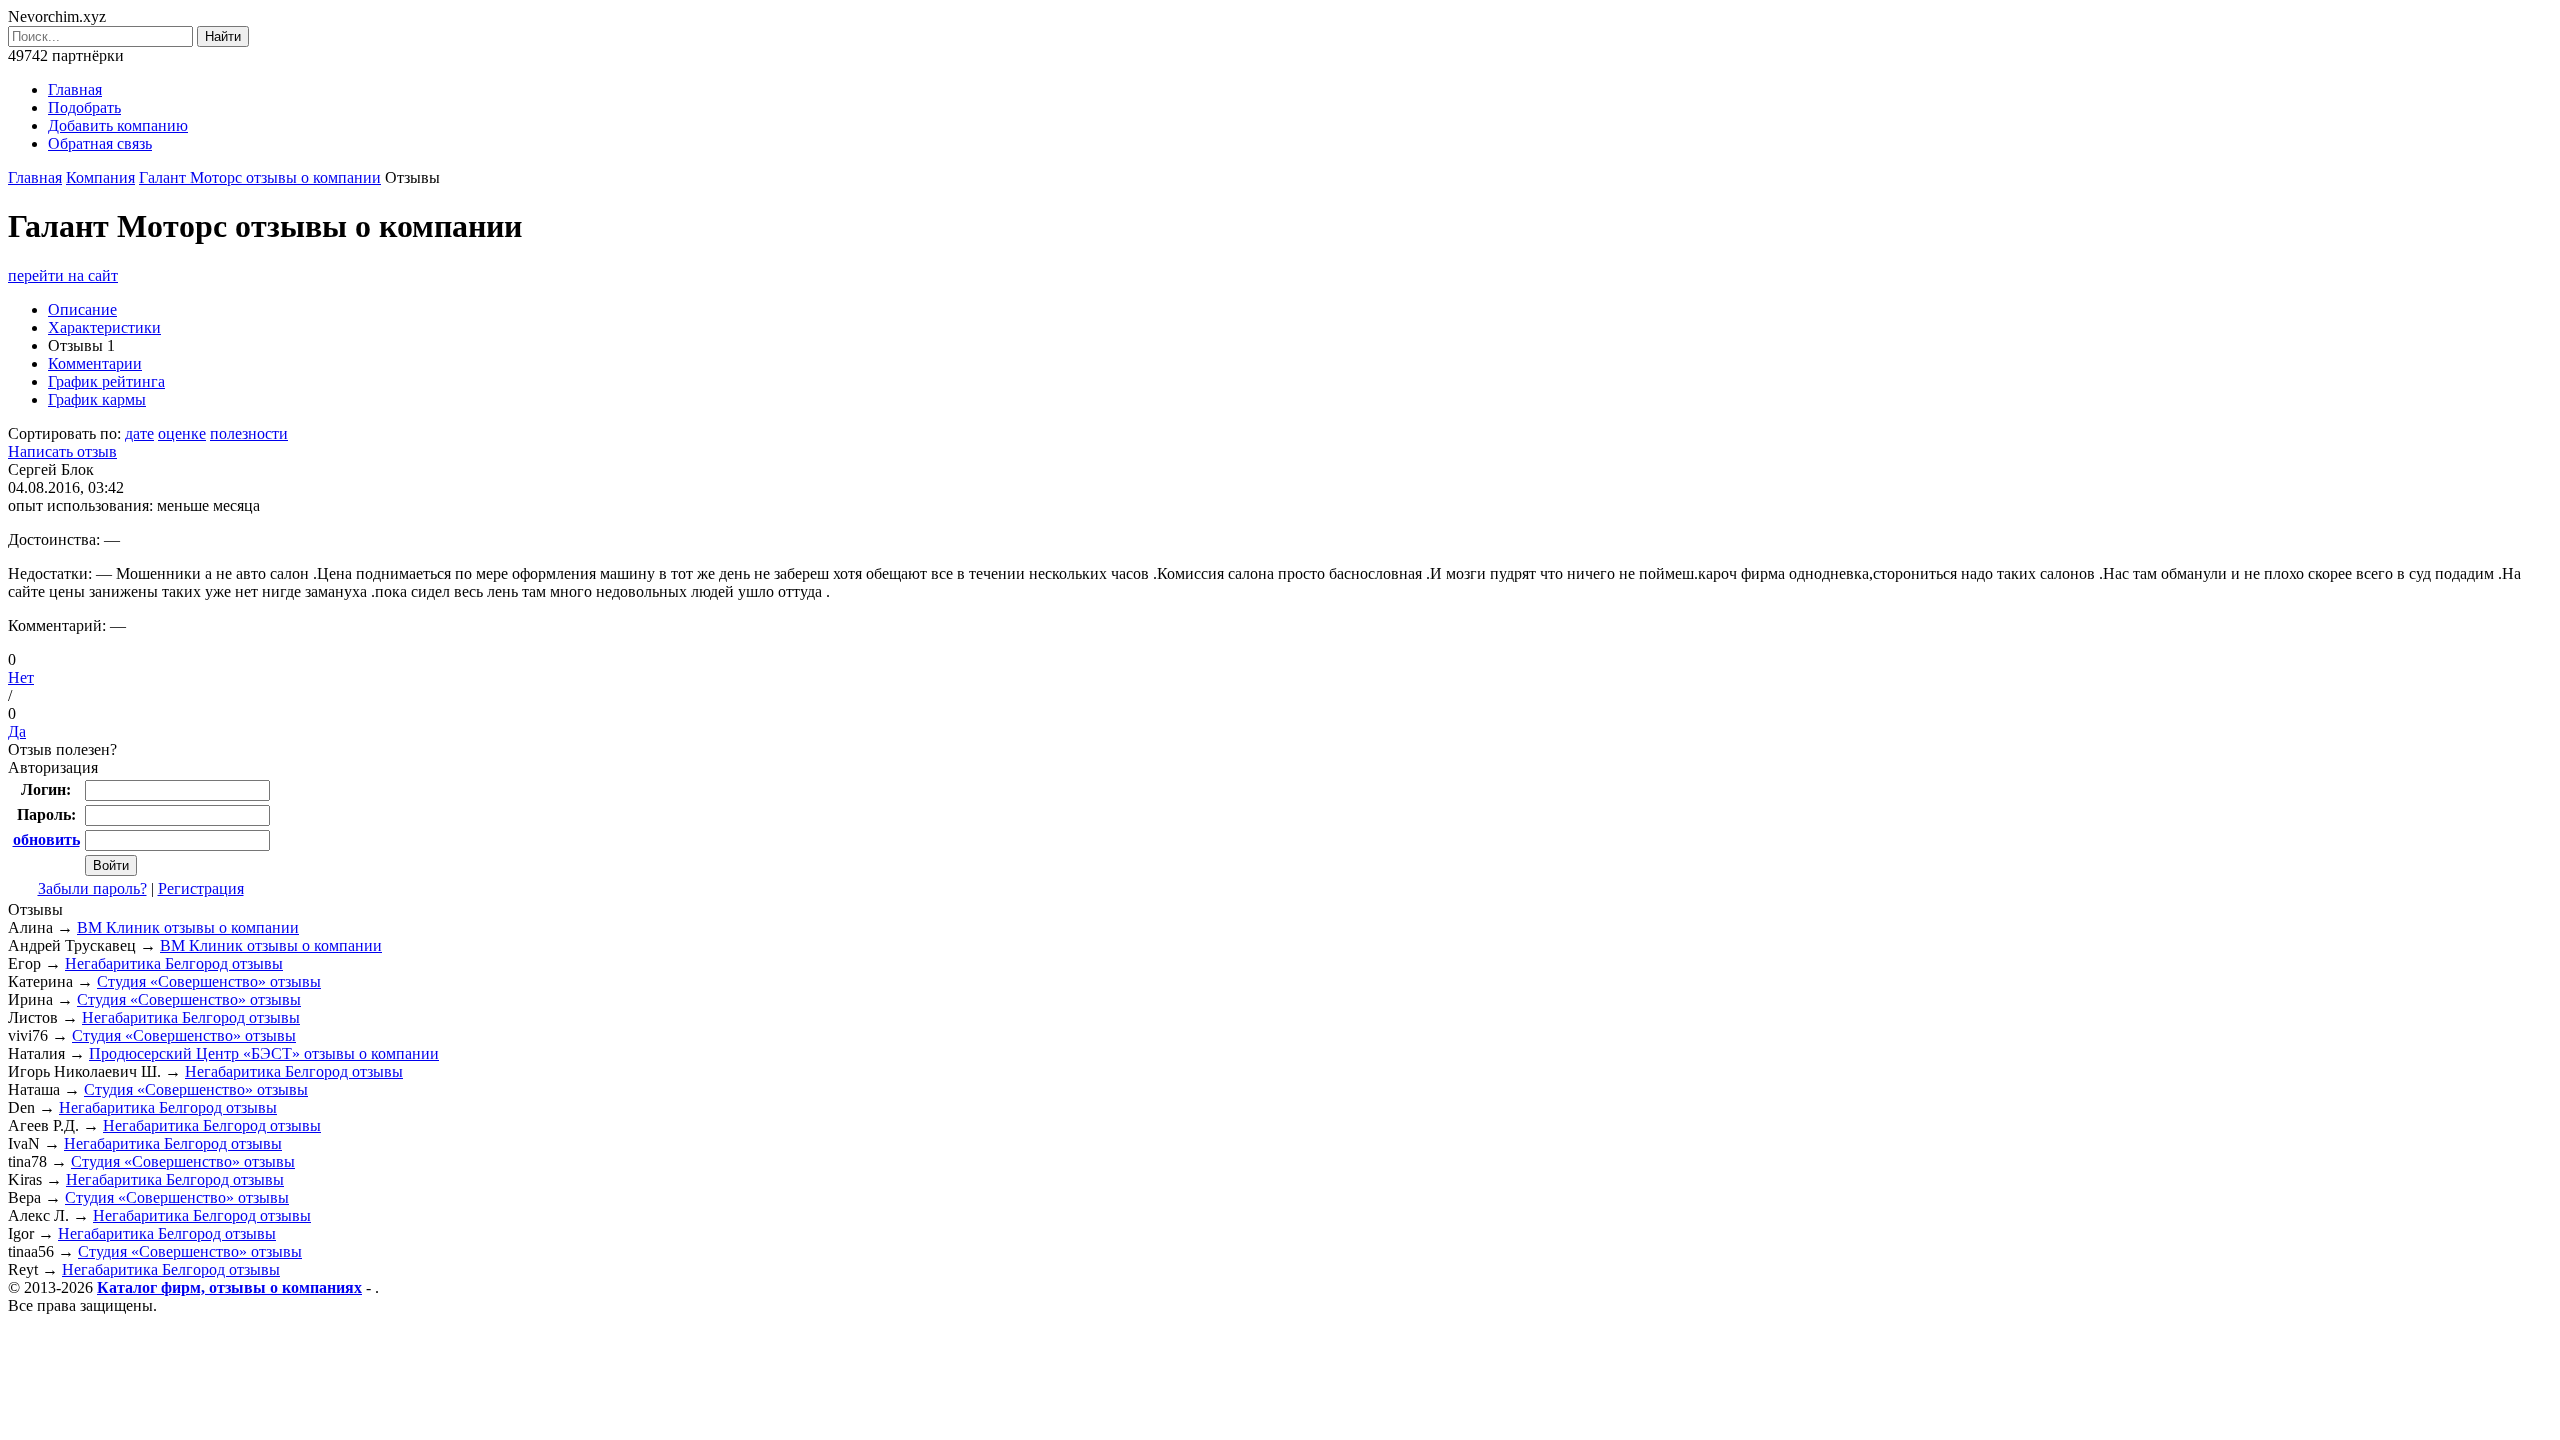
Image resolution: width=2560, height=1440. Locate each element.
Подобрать (84, 107)
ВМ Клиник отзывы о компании (188, 927)
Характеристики (104, 327)
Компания (100, 177)
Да (17, 731)
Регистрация (201, 888)
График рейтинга (106, 381)
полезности (249, 433)
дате (139, 433)
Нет (21, 677)
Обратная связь (100, 143)
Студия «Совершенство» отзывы (209, 981)
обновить (46, 839)
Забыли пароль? (92, 888)
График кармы (97, 399)
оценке (182, 433)
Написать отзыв (62, 451)
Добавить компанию (118, 125)
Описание (82, 309)
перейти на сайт (63, 275)
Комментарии (95, 363)
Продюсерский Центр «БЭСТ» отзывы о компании (264, 1053)
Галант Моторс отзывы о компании (260, 177)
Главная (75, 89)
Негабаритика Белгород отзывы (174, 963)
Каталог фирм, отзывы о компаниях (229, 1287)
